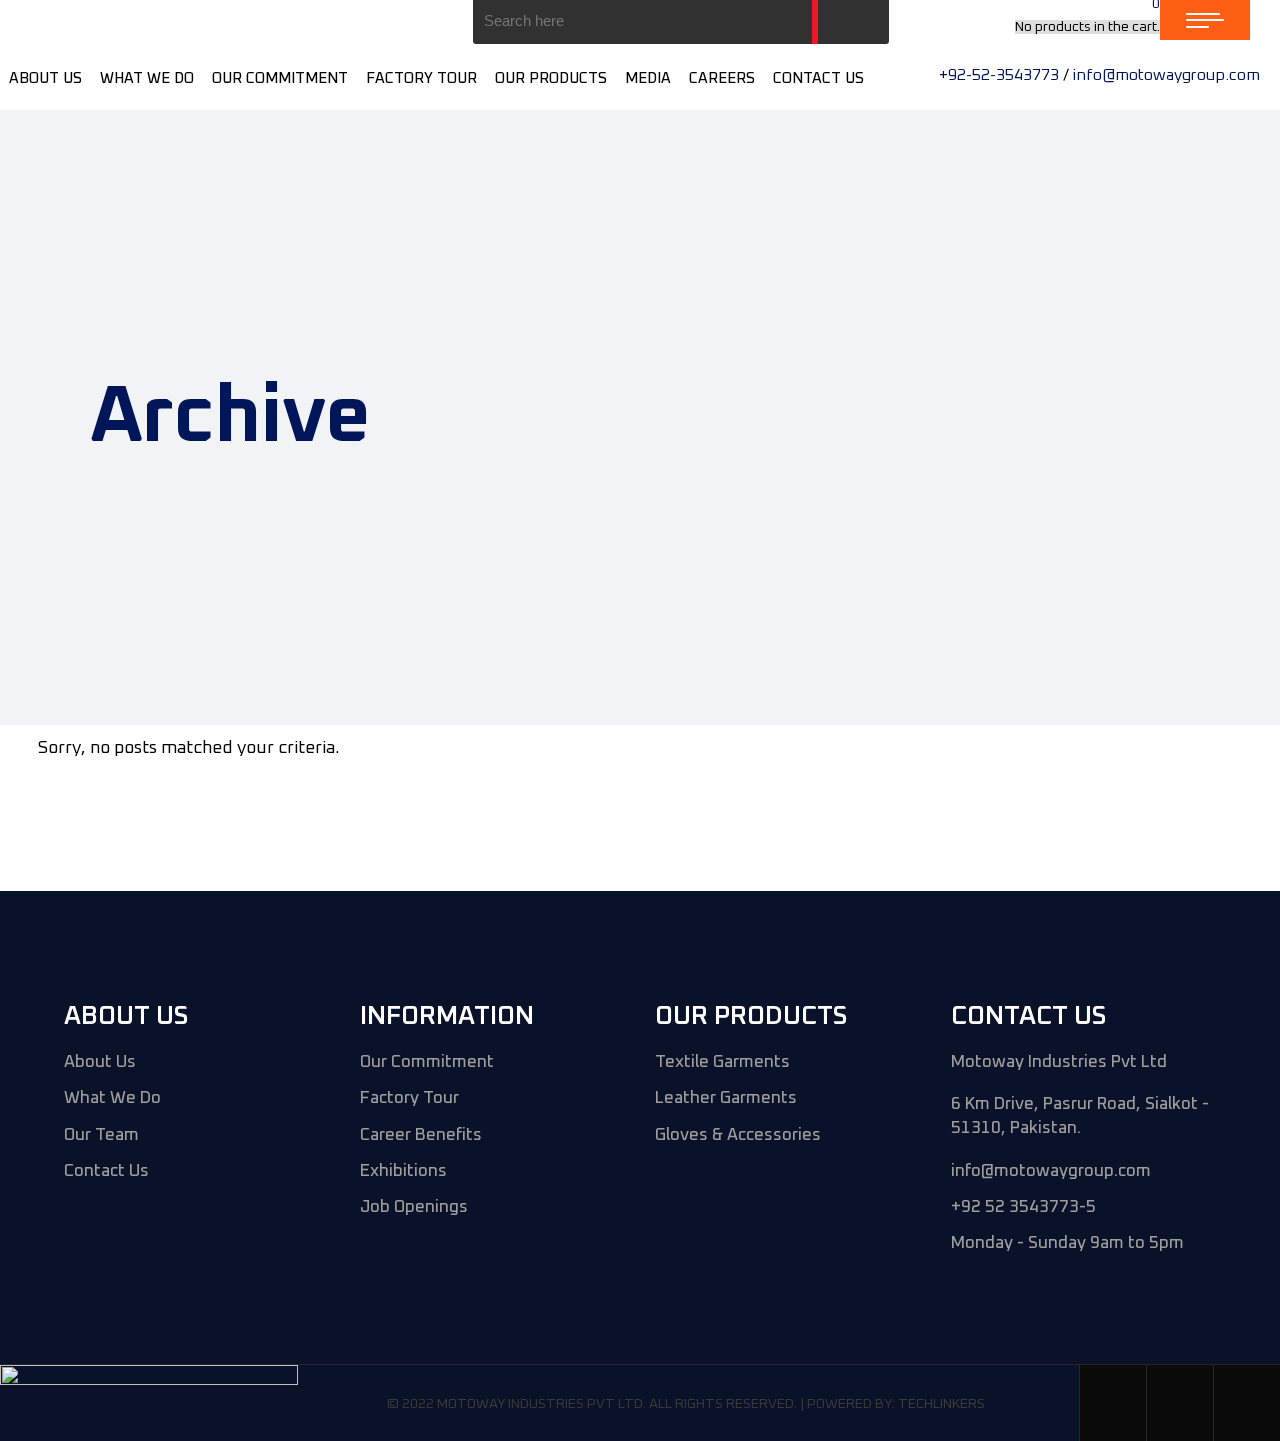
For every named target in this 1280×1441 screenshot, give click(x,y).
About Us (100, 1062)
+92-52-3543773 (999, 75)
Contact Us (106, 1171)
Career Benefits (421, 1135)
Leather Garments (726, 1098)
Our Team (101, 1135)
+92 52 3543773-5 (1023, 1207)
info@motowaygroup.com (1166, 75)
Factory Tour (409, 1098)
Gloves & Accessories (738, 1135)
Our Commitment (427, 1062)
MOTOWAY (471, 1404)
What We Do (112, 1098)
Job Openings (414, 1207)
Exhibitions (403, 1171)
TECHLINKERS (941, 1404)
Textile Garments (722, 1062)
